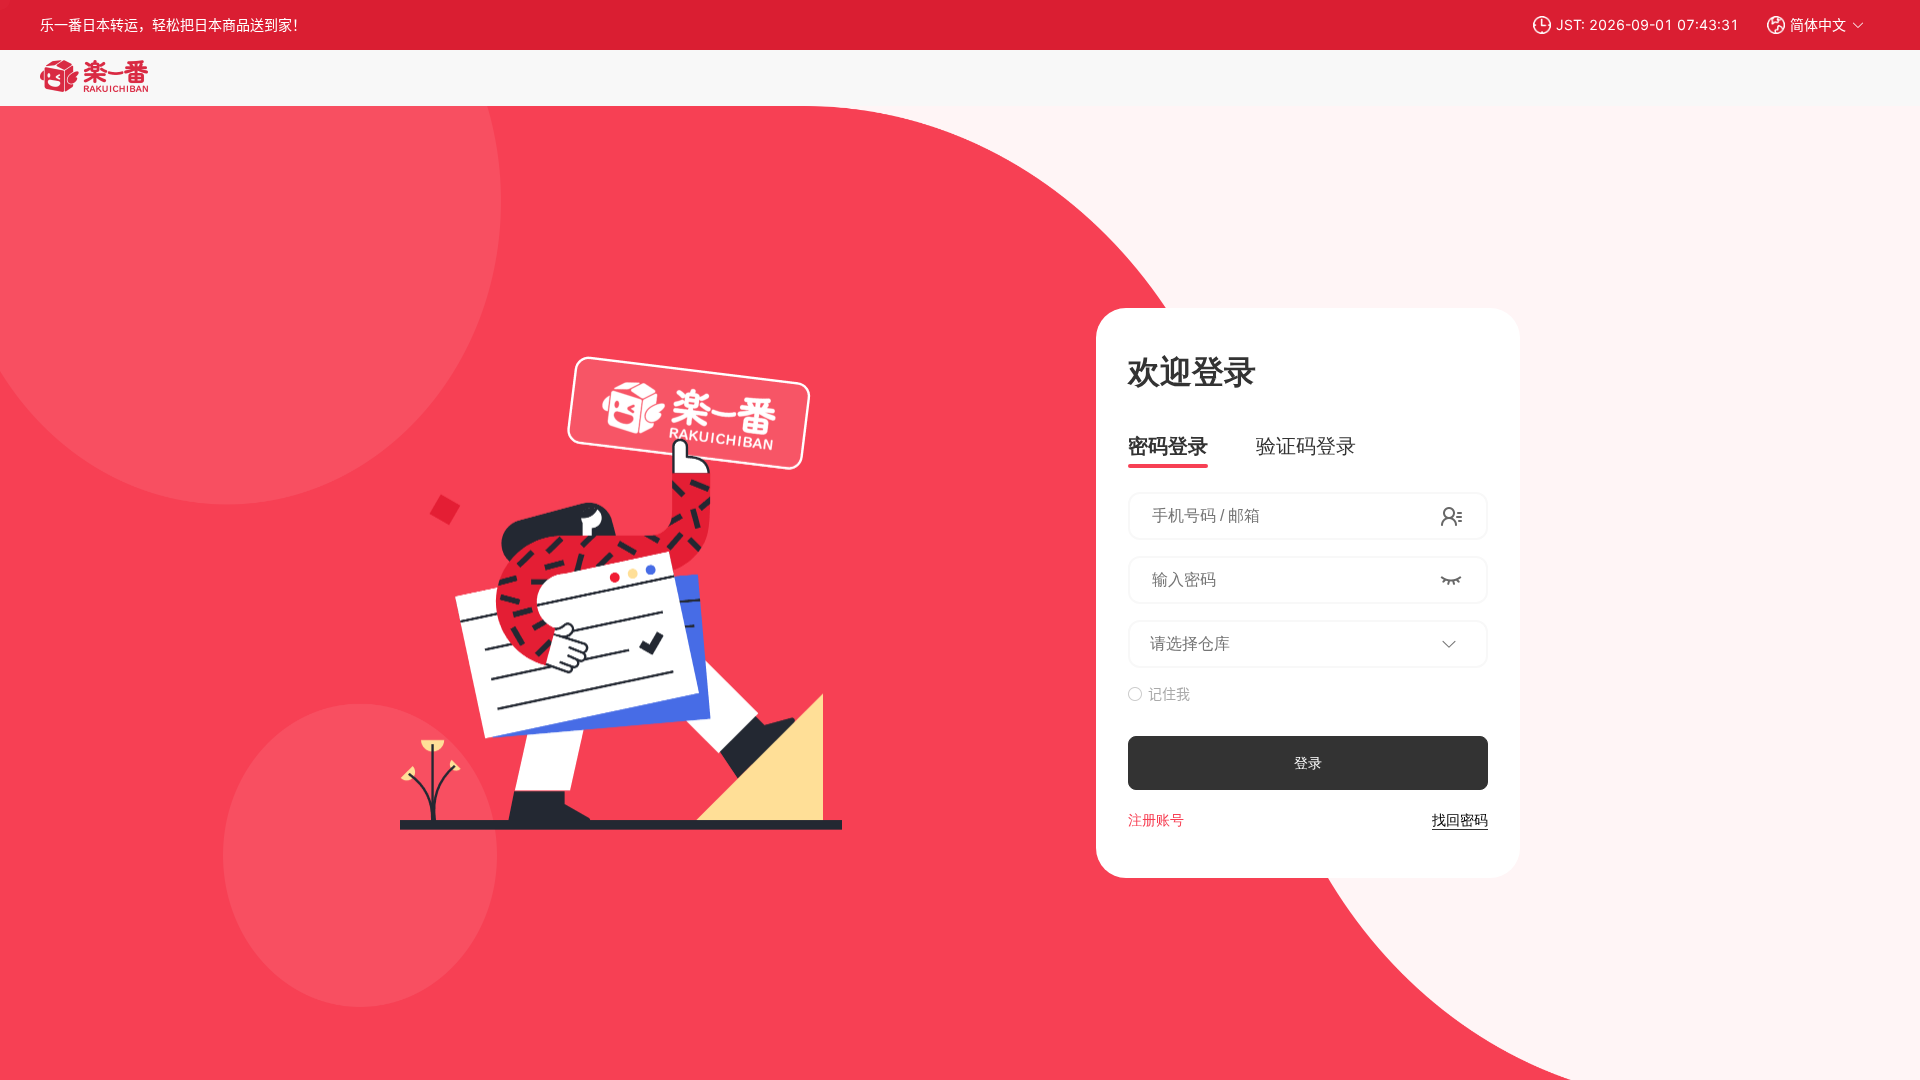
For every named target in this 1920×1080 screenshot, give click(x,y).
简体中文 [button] (1818, 24)
